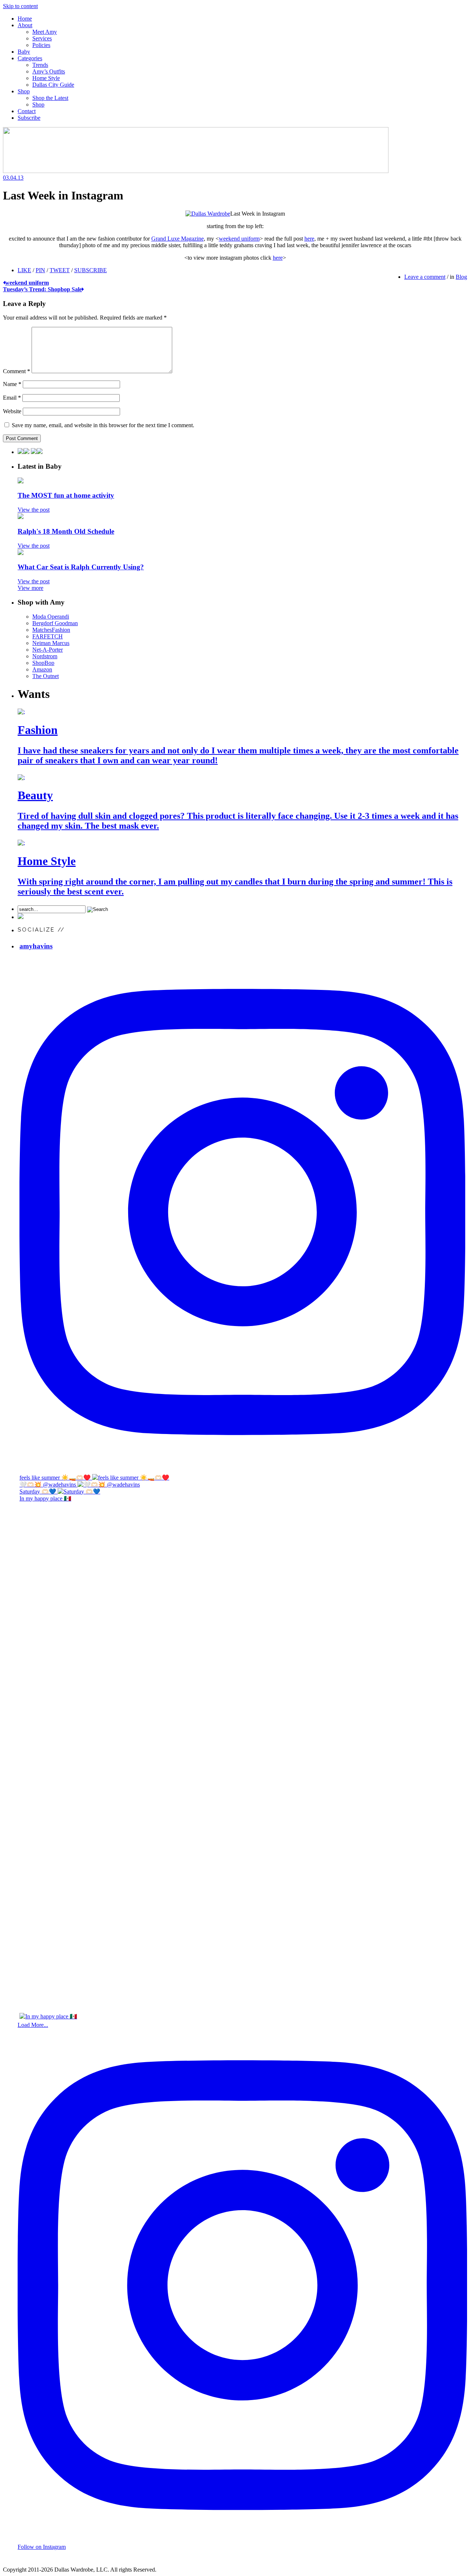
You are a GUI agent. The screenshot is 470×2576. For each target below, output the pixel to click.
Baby (24, 52)
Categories (30, 58)
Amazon (42, 669)
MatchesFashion (51, 630)
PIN (40, 270)
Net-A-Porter (48, 650)
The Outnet (46, 676)
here (309, 239)
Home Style (46, 78)
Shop (24, 91)
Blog (461, 277)
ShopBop (43, 663)
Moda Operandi (51, 617)
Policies (41, 45)
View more (30, 588)
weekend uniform (239, 239)
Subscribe (29, 118)
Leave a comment (425, 277)
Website (12, 411)
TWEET (60, 270)
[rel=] (196, 171)
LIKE (24, 270)
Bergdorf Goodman (55, 623)
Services (42, 38)
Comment (17, 371)
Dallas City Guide (53, 85)
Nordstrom (45, 656)
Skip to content (20, 6)
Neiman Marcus (51, 643)
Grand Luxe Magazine (178, 239)
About (25, 25)
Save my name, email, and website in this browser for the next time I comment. (103, 425)
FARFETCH (48, 636)
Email (12, 398)
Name (12, 384)
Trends (40, 65)
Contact (27, 111)
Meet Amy (45, 32)
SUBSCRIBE (91, 270)
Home (25, 19)
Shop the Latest (50, 98)
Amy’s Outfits (49, 71)
